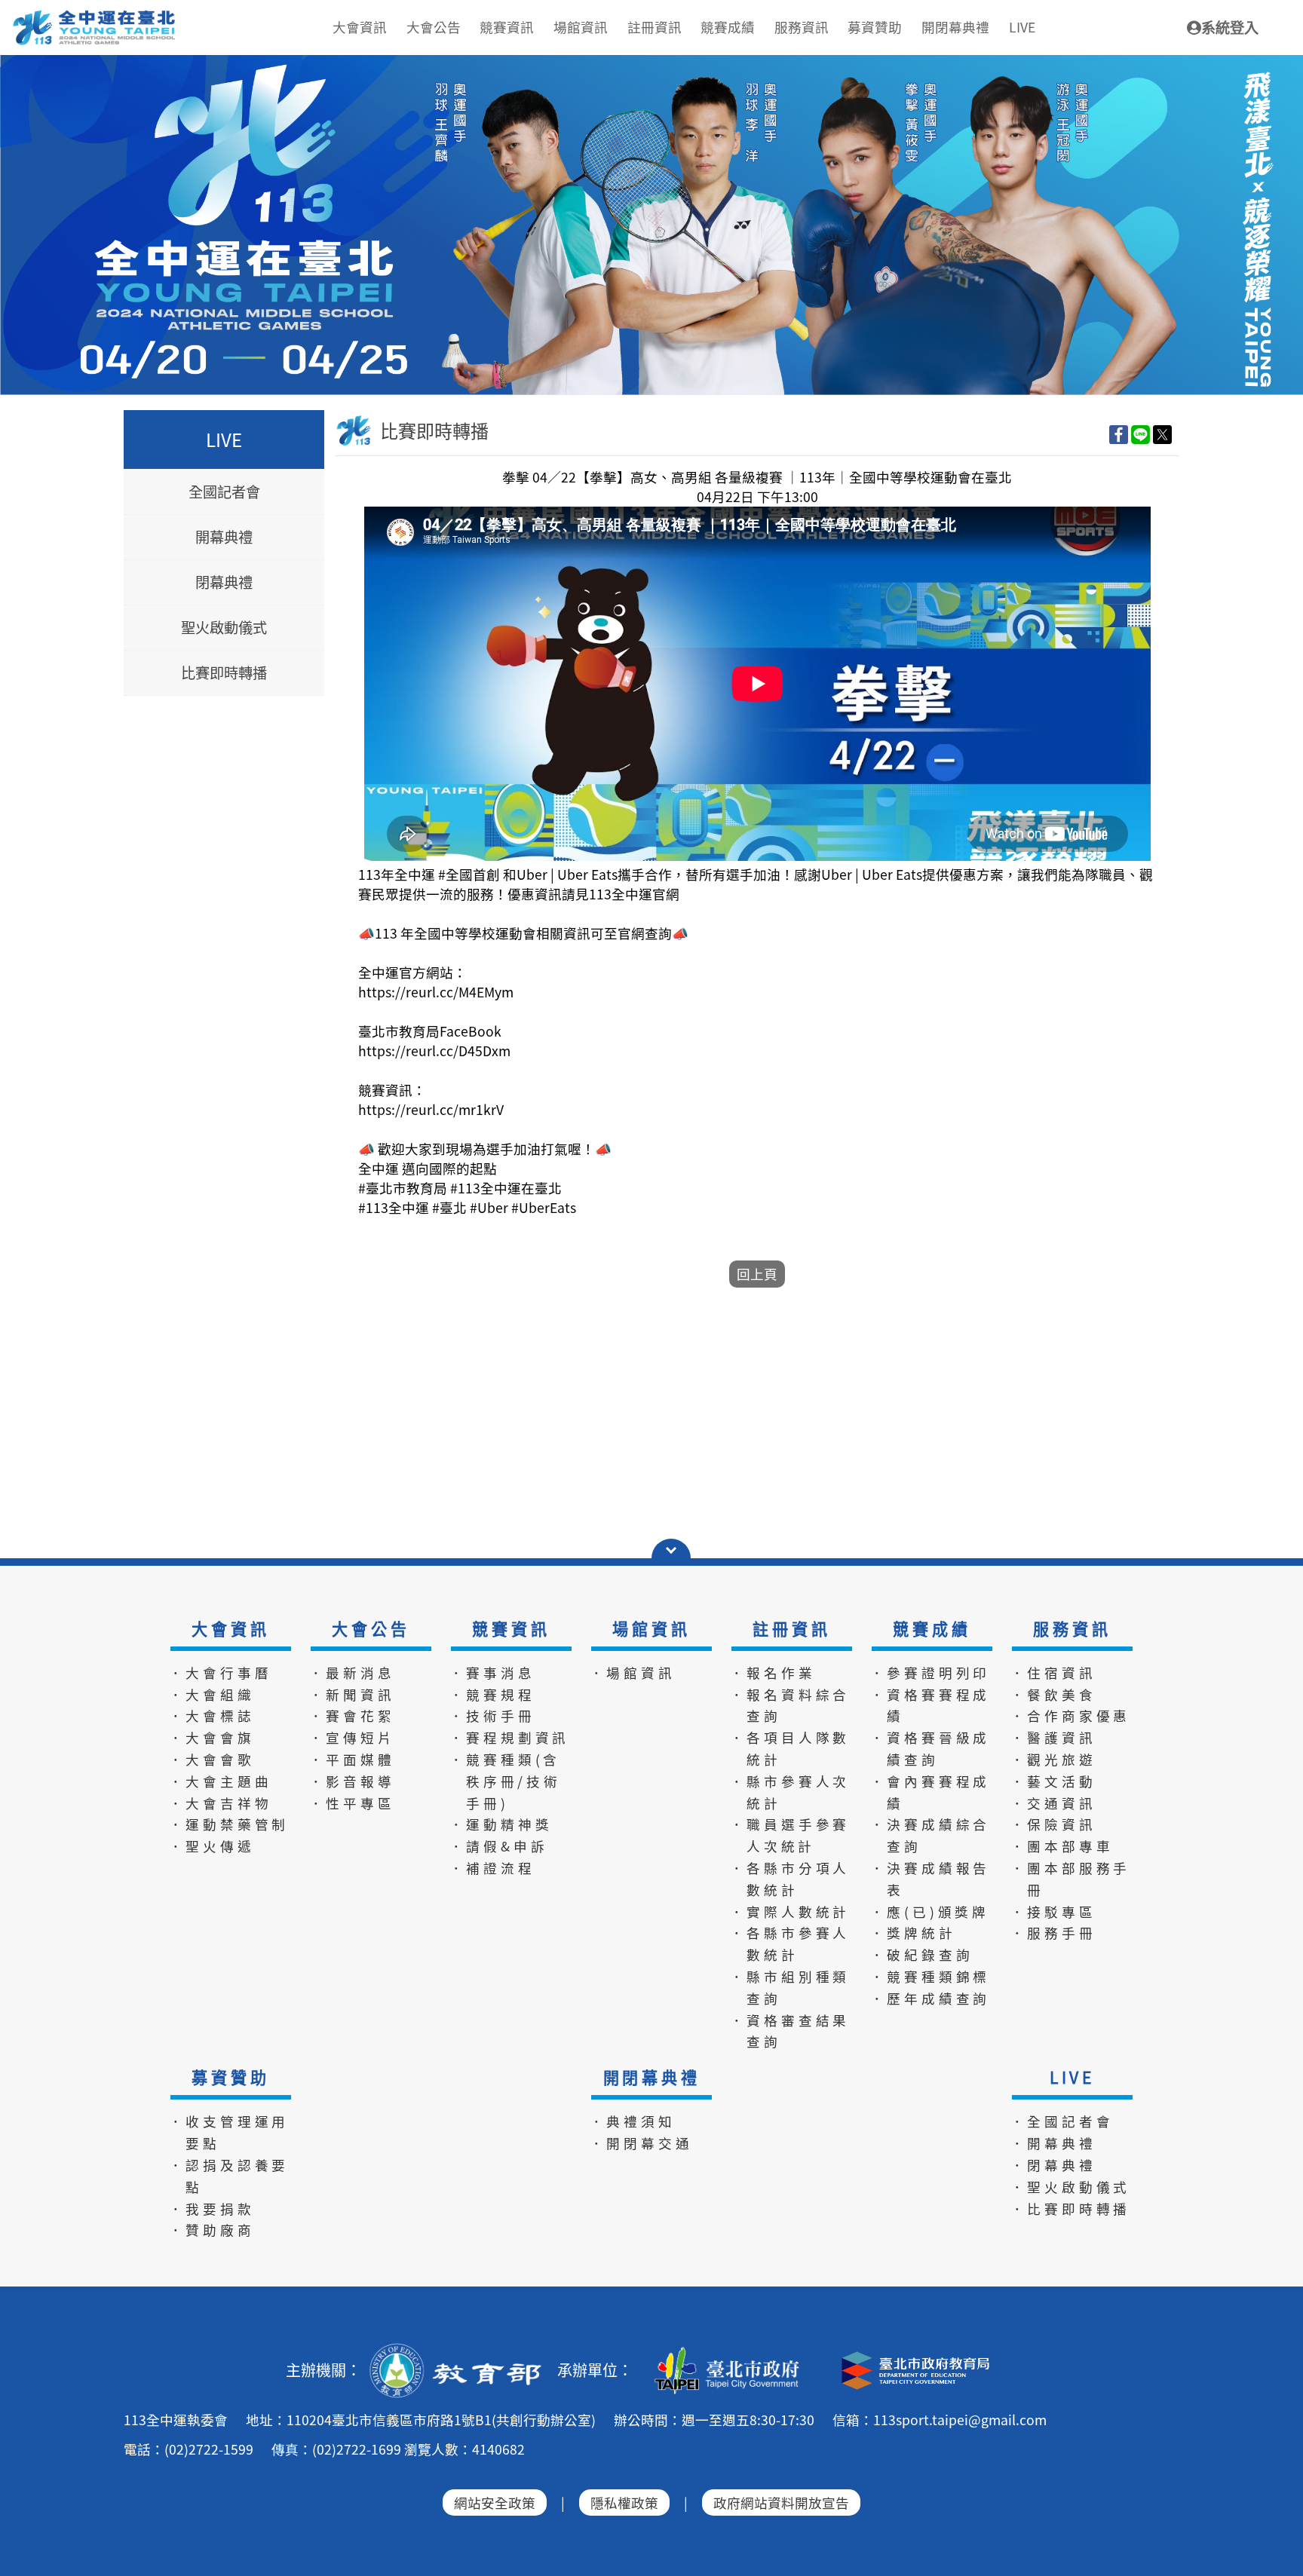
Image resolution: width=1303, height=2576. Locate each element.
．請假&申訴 (499, 1846)
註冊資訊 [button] (655, 27)
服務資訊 (1072, 1628)
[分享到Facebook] (1119, 434)
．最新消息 (352, 1672)
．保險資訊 (1053, 1824)
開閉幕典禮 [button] (955, 27)
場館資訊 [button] (581, 27)
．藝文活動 (1053, 1781)
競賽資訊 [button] (507, 27)
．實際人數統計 (790, 1911)
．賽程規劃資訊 (510, 1737)
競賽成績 (932, 1628)
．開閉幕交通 (641, 2143)
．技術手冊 (492, 1715)
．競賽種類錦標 (930, 1976)
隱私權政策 (624, 2502)
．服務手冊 (1053, 1933)
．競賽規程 (492, 1694)
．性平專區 (352, 1803)
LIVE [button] (1022, 27)
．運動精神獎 (501, 1824)
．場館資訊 (633, 1672)
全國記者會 (224, 492)
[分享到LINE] (1141, 434)
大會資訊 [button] (360, 27)
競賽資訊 (511, 1628)
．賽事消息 (492, 1672)
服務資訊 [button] (802, 27)
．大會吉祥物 (221, 1803)
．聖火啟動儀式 (1071, 2187)
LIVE (1072, 2077)
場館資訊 (651, 1628)
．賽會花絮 (352, 1715)
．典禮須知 (633, 2121)
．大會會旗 (212, 1737)
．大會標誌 (212, 1715)
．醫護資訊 (1053, 1737)
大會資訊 (230, 1628)
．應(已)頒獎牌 (930, 1911)
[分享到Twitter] (1162, 434)
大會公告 (371, 1628)
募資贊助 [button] (875, 27)
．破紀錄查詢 (922, 1954)
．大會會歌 (212, 1759)
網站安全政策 (495, 2502)
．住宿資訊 (1053, 1672)
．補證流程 (492, 1868)
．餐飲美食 (1053, 1694)
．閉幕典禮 (1053, 2165)
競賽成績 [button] (728, 27)
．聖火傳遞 (212, 1846)
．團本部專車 (1062, 1846)
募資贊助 (230, 2077)
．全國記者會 (1062, 2121)
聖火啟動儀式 (224, 628)
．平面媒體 (352, 1759)
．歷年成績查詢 (930, 1998)
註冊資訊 (791, 1628)
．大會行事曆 (221, 1672)
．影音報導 (352, 1781)
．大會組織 (212, 1694)
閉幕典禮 (224, 583)
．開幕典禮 (1053, 2143)
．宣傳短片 (352, 1737)
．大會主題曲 (221, 1781)
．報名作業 (773, 1672)
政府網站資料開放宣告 (781, 2502)
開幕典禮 (224, 538)
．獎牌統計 (913, 1933)
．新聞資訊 (352, 1694)
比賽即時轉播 (224, 673)
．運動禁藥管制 (229, 1824)
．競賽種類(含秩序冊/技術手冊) (505, 1781)
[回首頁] (95, 16)
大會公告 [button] (434, 27)
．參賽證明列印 (930, 1672)
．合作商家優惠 (1071, 1715)
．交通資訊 (1053, 1803)
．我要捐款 (212, 2208)
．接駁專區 (1053, 1911)
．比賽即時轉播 (1071, 2208)
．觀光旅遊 (1053, 1759)
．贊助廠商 (212, 2230)
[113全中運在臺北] (651, 225)
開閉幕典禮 (652, 2077)
